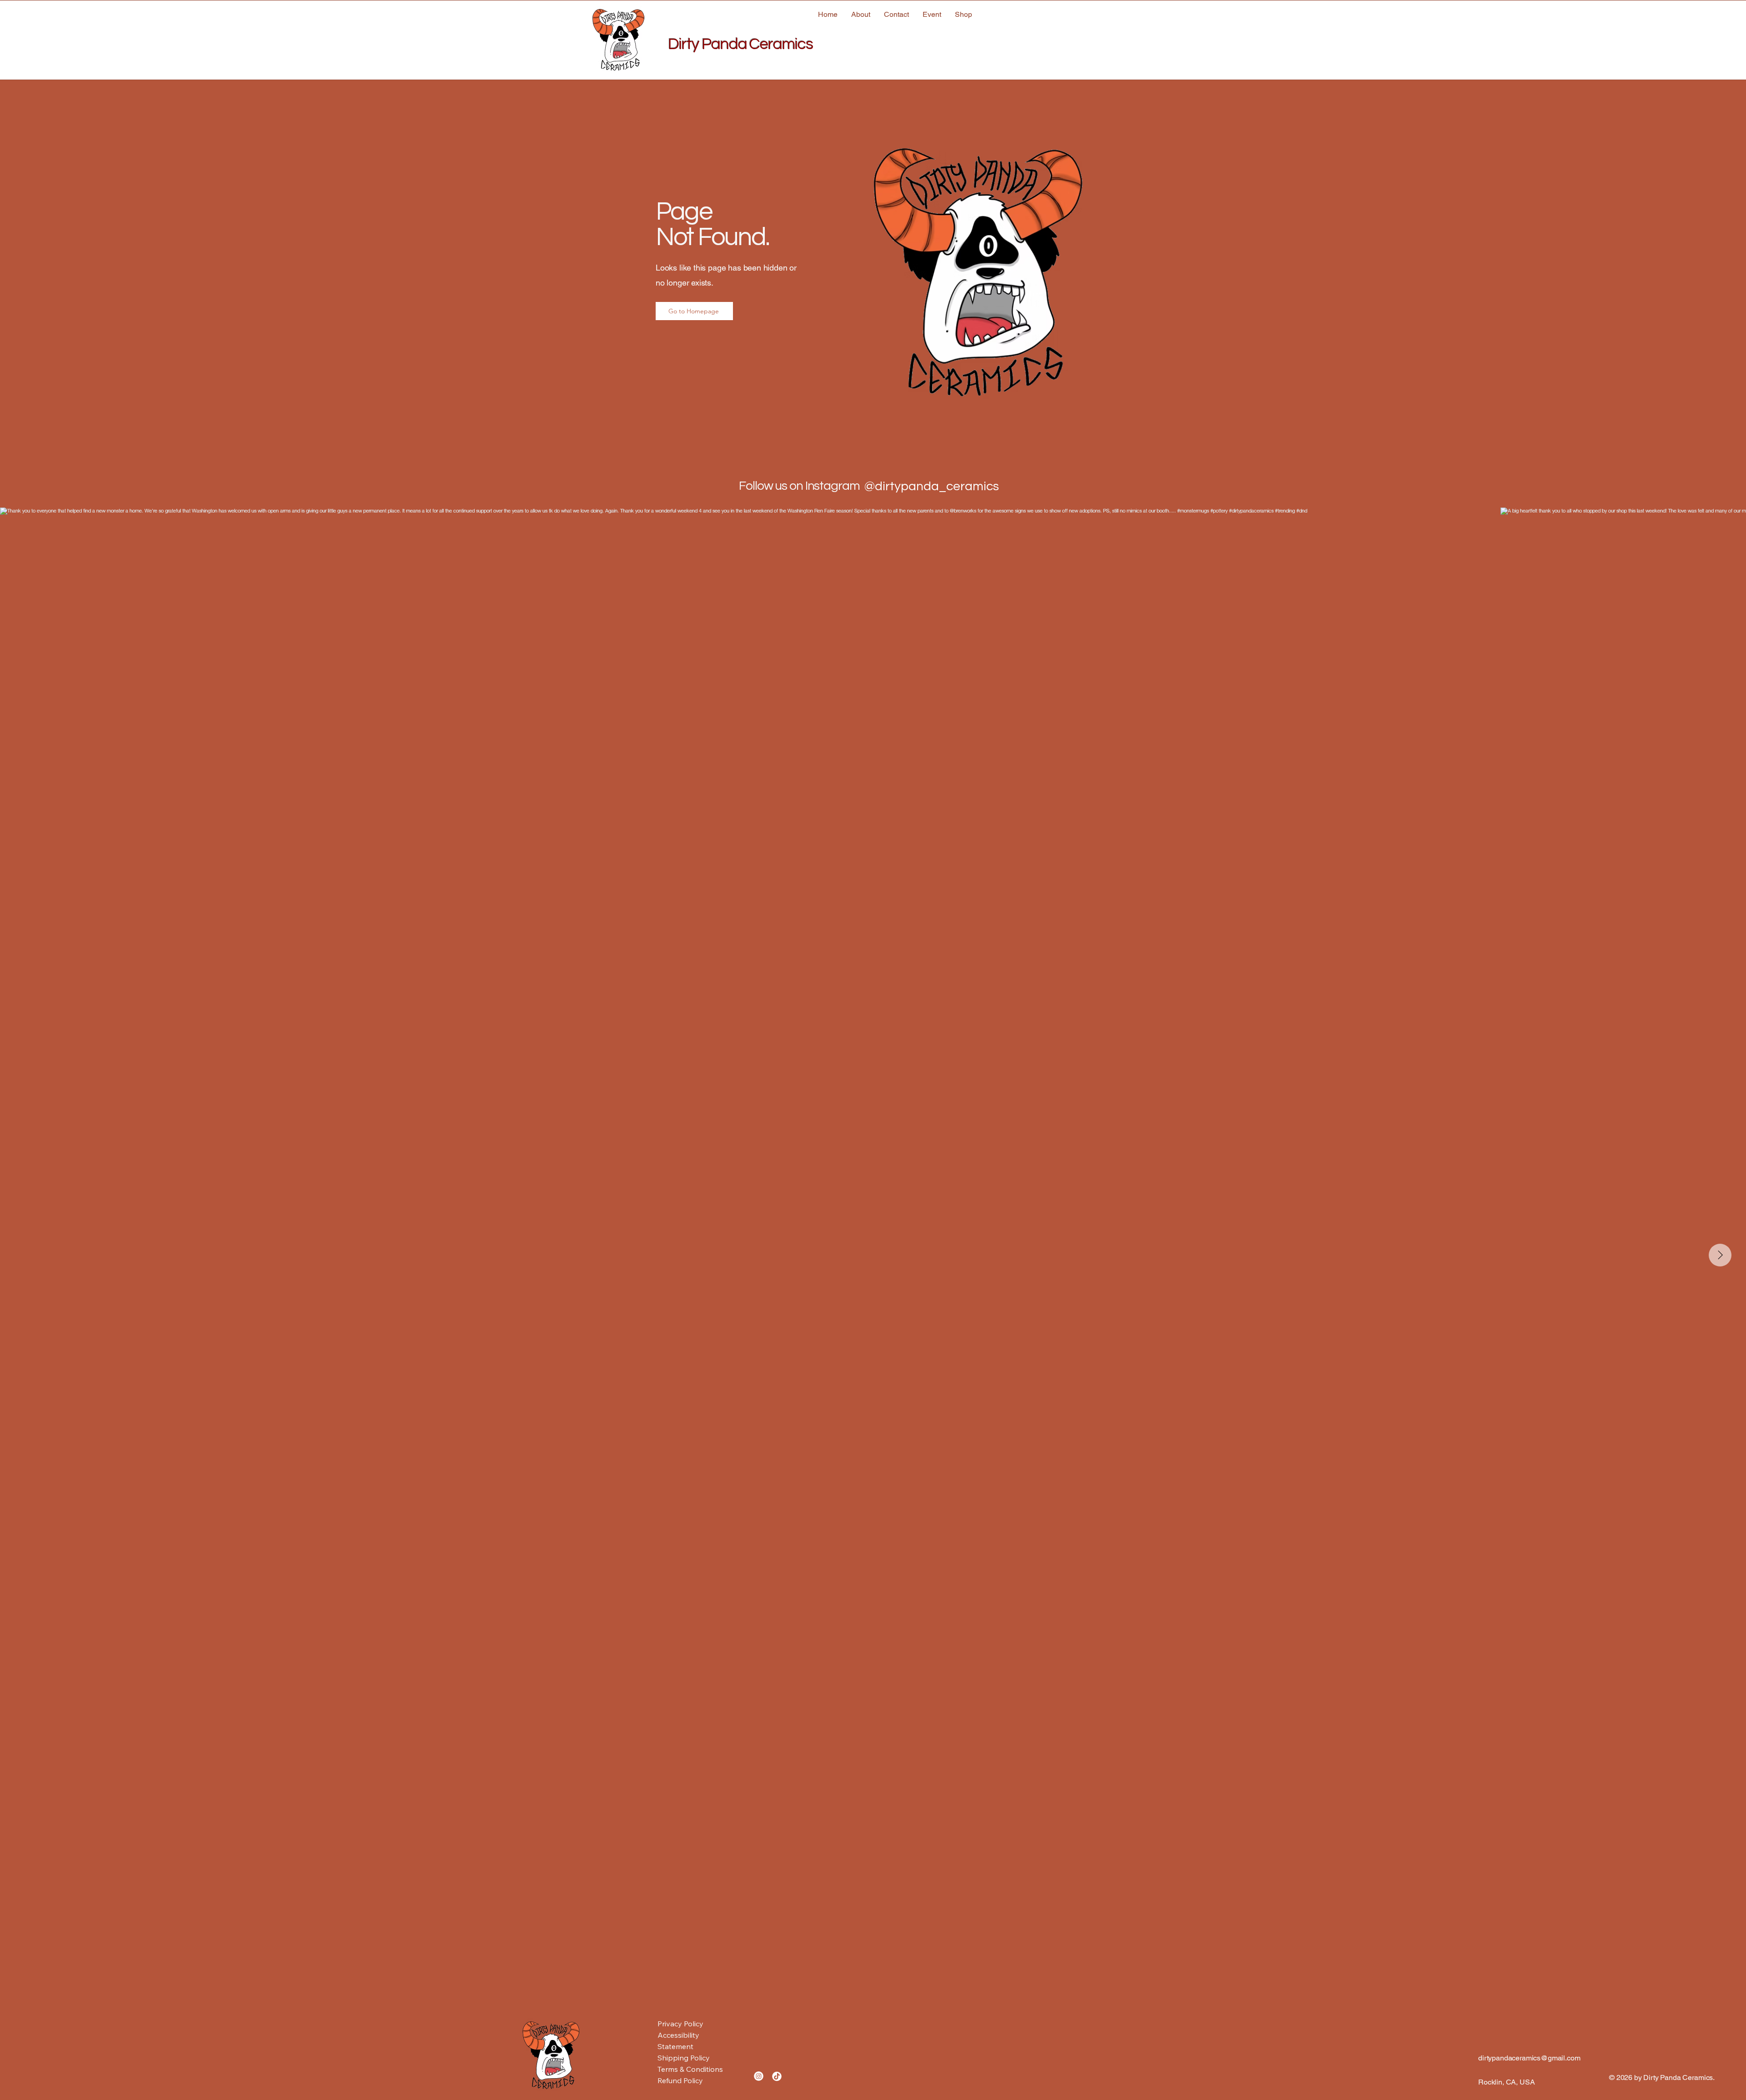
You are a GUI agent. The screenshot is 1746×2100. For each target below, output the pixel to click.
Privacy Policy (680, 2024)
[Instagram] (759, 2076)
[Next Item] (1720, 1255)
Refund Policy (680, 2080)
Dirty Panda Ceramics (740, 44)
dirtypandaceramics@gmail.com (1529, 2058)
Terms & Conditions (690, 2069)
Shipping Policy (684, 2058)
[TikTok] (777, 2076)
